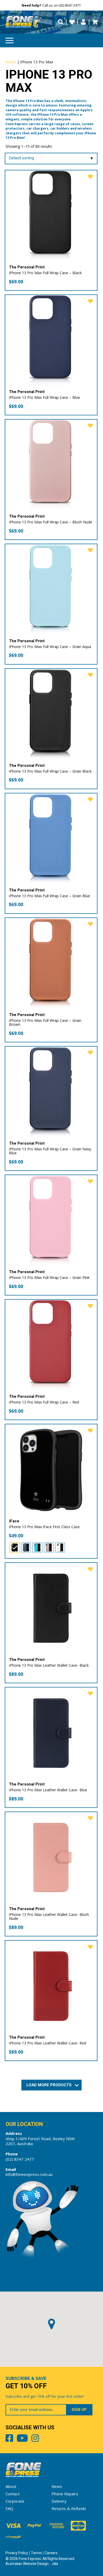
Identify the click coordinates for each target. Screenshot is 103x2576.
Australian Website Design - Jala (32, 2564)
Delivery (59, 2501)
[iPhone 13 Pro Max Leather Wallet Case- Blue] (51, 1733)
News (57, 2486)
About (11, 2486)
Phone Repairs (65, 2494)
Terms (36, 2553)
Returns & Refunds (69, 2508)
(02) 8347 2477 (20, 2159)
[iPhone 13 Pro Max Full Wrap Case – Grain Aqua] (51, 590)
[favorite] (90, 177)
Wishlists (72, 22)
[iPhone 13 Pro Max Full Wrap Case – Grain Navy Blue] (51, 1092)
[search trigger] (61, 22)
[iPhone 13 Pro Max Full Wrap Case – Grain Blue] (51, 839)
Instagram (35, 2439)
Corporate (15, 2501)
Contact (13, 2494)
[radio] (15, 1547)
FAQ (9, 2508)
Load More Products (50, 2085)
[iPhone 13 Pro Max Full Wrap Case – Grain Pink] (51, 1221)
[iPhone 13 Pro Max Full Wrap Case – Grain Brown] (51, 964)
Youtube (22, 2439)
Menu (10, 40)
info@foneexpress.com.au (29, 2174)
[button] (51, 2324)
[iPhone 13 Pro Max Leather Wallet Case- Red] (51, 1986)
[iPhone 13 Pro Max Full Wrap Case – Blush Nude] (51, 465)
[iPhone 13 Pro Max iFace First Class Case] (51, 1470)
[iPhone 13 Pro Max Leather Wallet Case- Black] (51, 1608)
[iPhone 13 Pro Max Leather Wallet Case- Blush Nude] (51, 1858)
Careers (51, 2553)
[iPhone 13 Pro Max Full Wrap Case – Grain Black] (51, 714)
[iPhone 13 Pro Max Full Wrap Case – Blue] (51, 341)
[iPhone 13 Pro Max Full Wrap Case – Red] (51, 1345)
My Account (83, 22)
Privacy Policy (17, 2553)
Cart (95, 22)
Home (11, 62)
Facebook (9, 2439)
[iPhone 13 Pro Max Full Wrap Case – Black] (51, 216)
